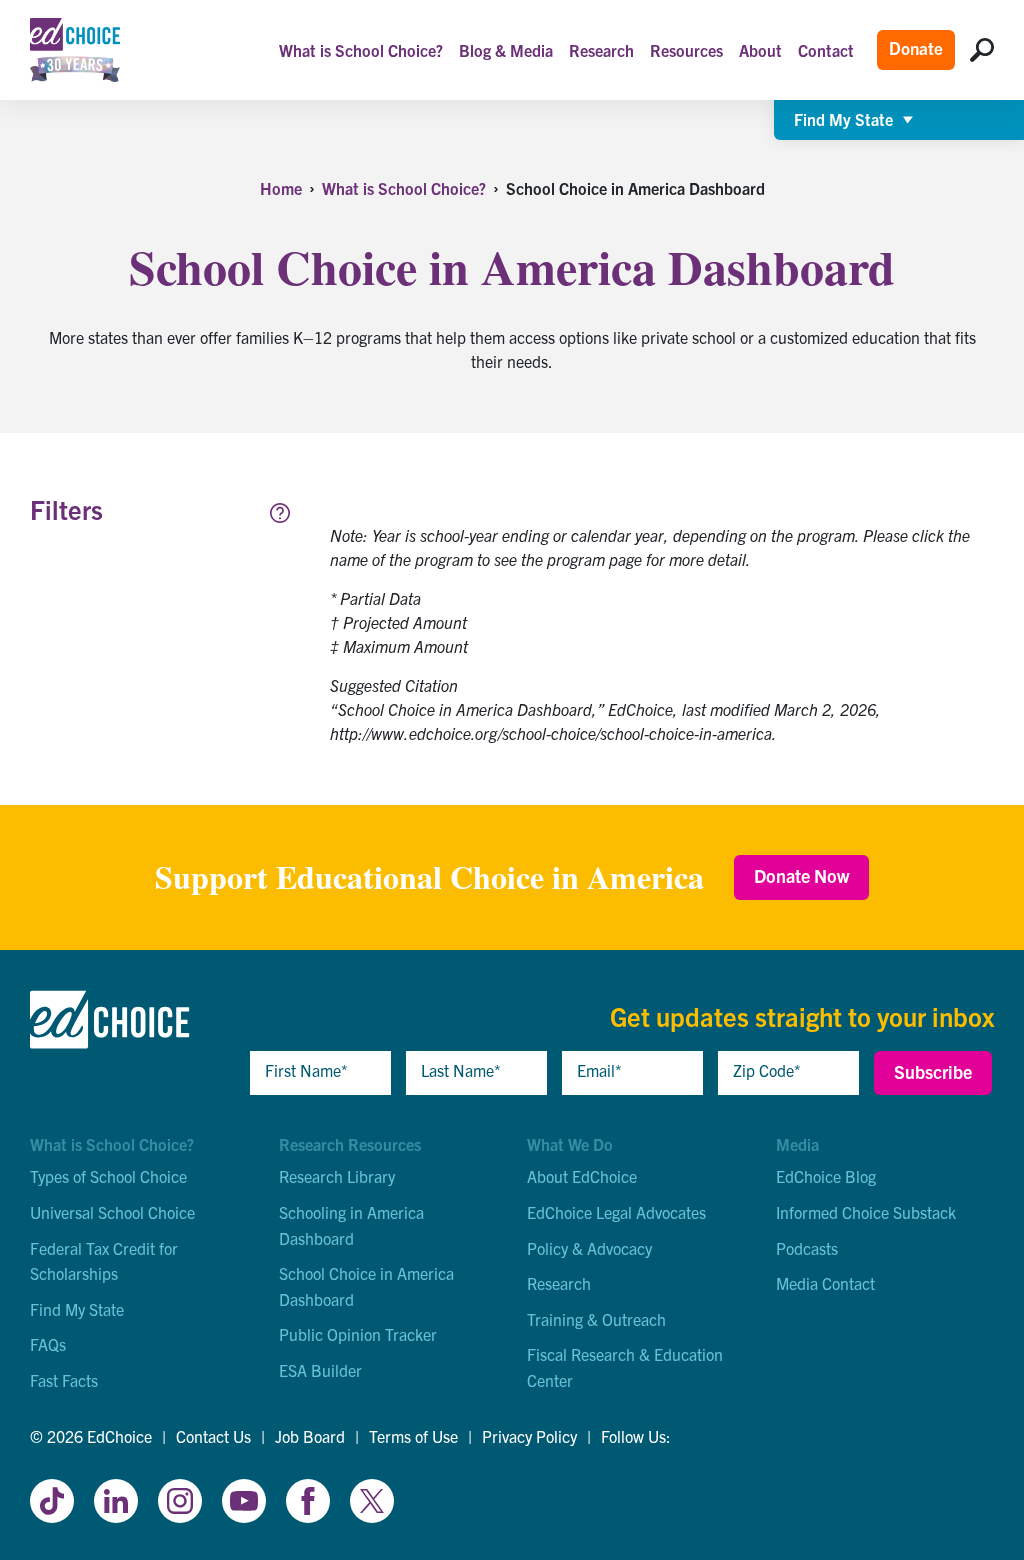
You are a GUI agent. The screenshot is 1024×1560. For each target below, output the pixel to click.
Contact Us (213, 1436)
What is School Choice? (404, 188)
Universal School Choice (112, 1212)
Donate (916, 47)
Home (281, 188)
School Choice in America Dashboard (366, 1286)
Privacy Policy (529, 1436)
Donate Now (801, 875)
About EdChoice (582, 1176)
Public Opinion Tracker (358, 1334)
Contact (826, 50)
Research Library (337, 1176)
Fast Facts (64, 1380)
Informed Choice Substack (866, 1212)
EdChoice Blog (826, 1176)
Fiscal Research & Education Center (625, 1367)
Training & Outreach (596, 1319)
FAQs (48, 1344)
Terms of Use (413, 1436)
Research (559, 1283)
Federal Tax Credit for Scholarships (104, 1261)
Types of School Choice (108, 1176)
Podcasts (807, 1248)
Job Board (310, 1436)
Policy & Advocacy (589, 1248)
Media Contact (825, 1283)
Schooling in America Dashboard (351, 1225)
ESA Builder (320, 1370)
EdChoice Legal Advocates (616, 1212)
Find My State (77, 1309)
